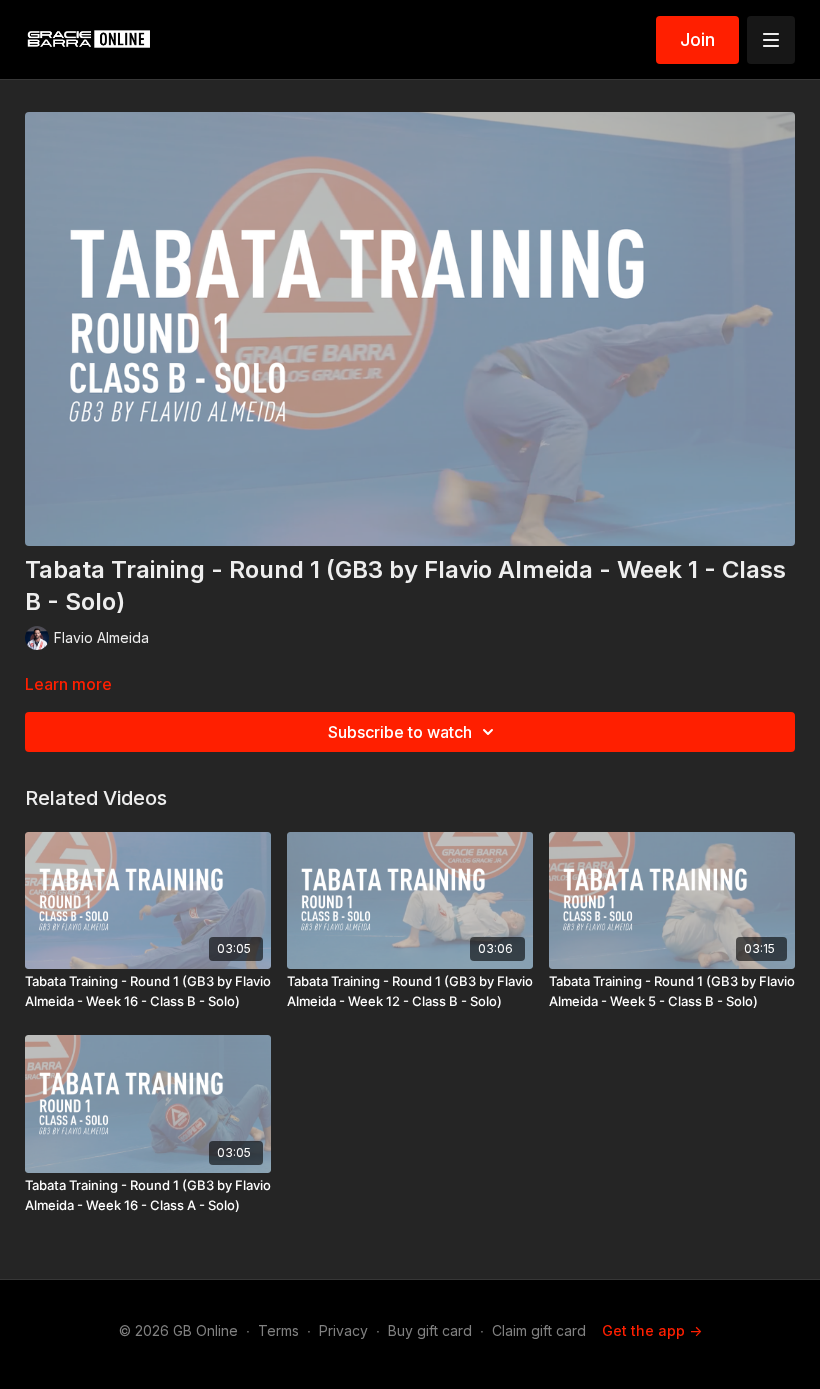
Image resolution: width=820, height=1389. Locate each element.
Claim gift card (539, 1330)
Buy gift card (430, 1330)
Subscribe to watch (400, 732)
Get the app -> (652, 1330)
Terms (278, 1330)
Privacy (343, 1330)
